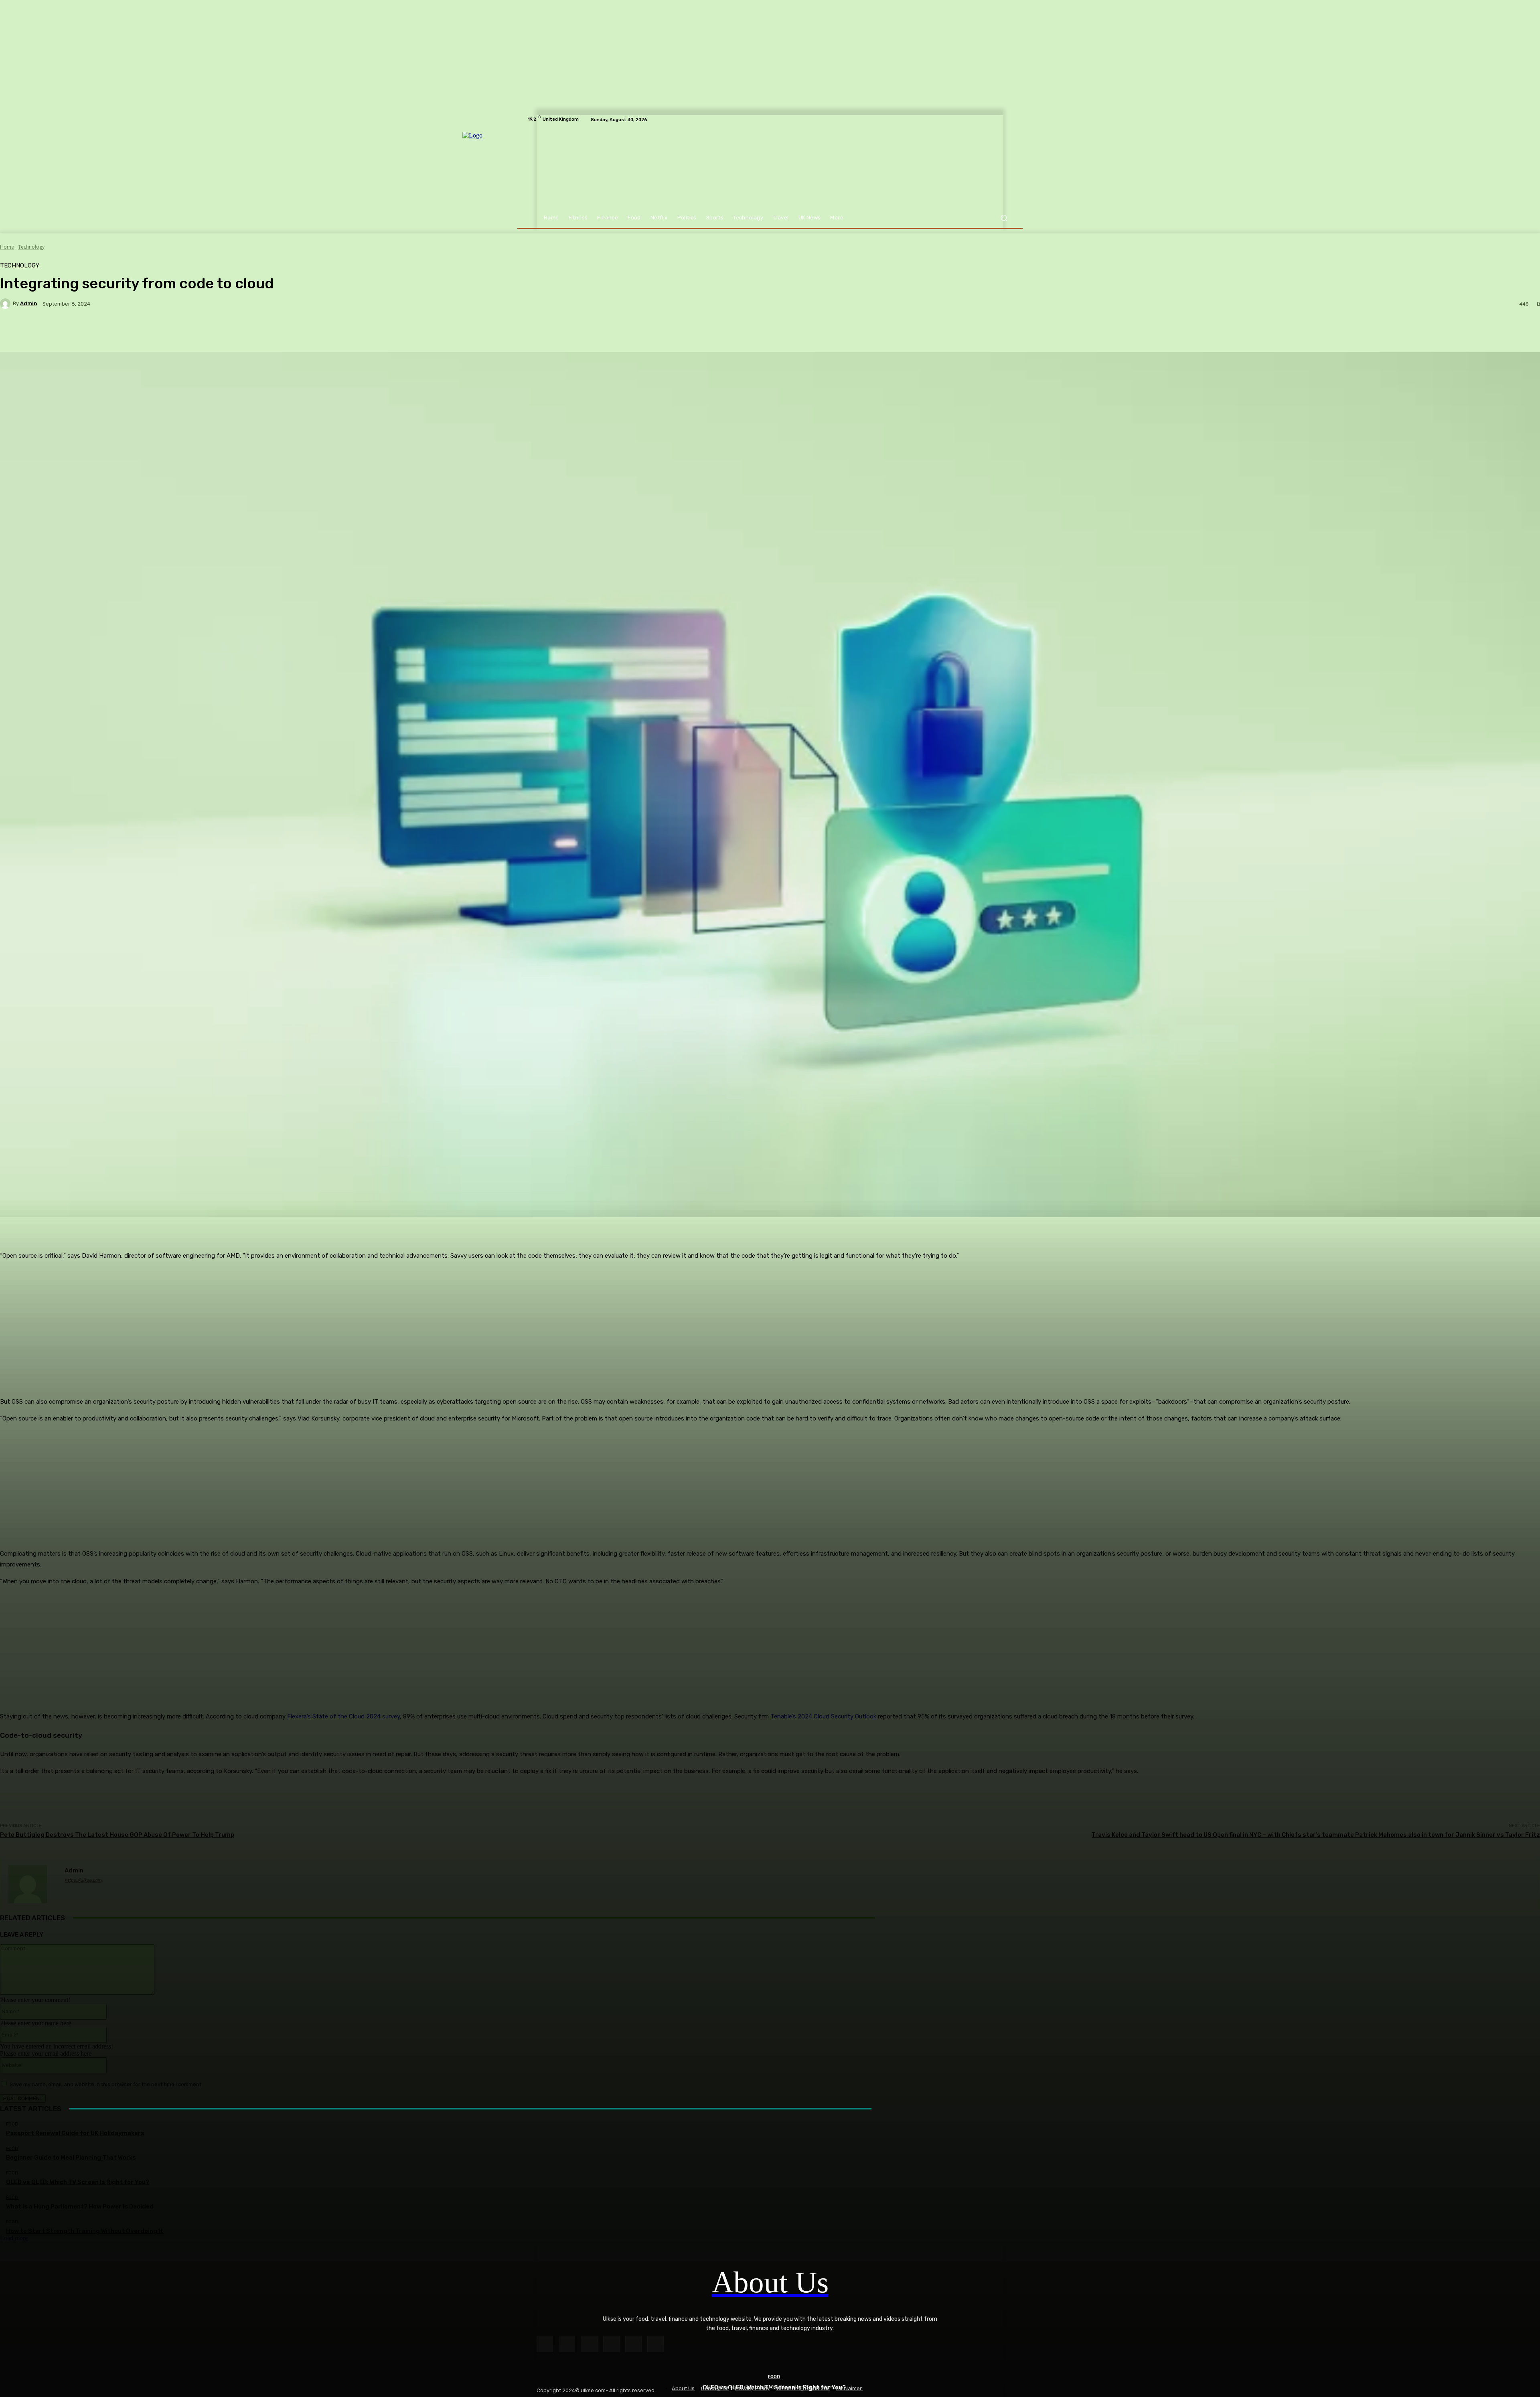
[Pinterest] (611, 2344)
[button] (1004, 218)
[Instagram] (567, 2344)
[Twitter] (656, 2344)
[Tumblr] (633, 2344)
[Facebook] (545, 2344)
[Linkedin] (589, 2344)
